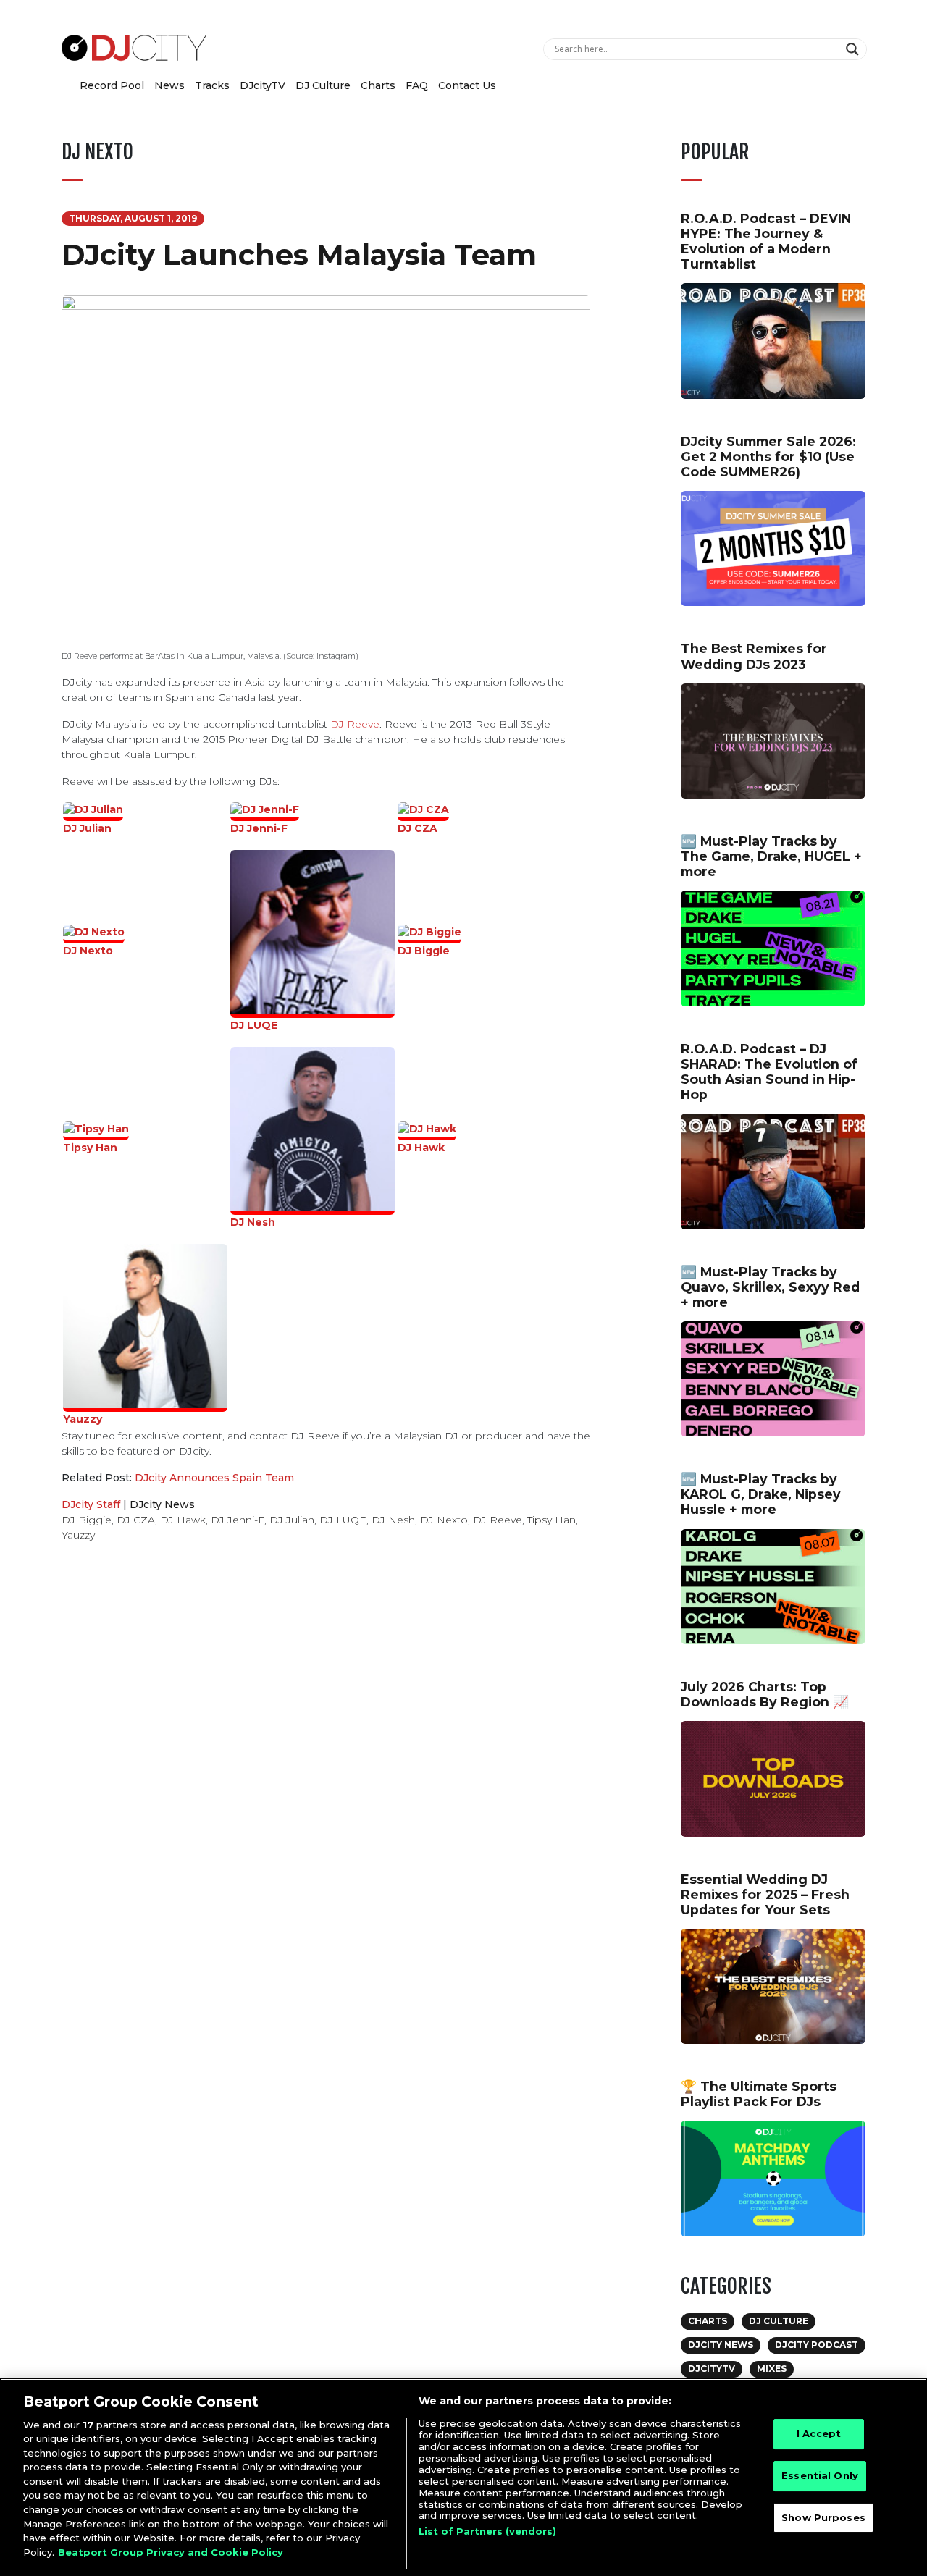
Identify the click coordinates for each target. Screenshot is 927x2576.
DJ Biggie (424, 951)
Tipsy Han (90, 1148)
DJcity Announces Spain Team (214, 1478)
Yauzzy (83, 1419)
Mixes (772, 2369)
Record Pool (112, 85)
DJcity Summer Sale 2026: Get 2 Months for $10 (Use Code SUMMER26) (768, 456)
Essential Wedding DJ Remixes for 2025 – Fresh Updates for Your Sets (765, 1894)
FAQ (417, 85)
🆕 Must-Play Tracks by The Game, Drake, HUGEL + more (771, 856)
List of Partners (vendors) (487, 2531)
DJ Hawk (421, 1148)
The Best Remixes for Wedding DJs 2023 (754, 656)
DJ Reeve (355, 724)
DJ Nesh (253, 1222)
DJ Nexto (88, 951)
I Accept (819, 2434)
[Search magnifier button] (854, 49)
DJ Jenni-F (259, 828)
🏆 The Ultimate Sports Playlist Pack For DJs (759, 2094)
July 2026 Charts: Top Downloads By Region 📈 (765, 1694)
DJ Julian (87, 828)
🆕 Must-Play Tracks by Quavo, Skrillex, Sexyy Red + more (770, 1287)
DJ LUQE (254, 1025)
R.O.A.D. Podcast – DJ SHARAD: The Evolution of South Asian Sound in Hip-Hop (769, 1072)
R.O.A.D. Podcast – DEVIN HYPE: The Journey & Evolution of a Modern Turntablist (766, 241)
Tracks (212, 85)
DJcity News (162, 1504)
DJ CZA (418, 828)
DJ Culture (323, 85)
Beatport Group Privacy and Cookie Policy (171, 2551)
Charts (378, 85)
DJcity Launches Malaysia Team (299, 254)
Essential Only (820, 2475)
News (169, 85)
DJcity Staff (91, 1504)
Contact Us (467, 85)
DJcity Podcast (817, 2345)
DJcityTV (263, 85)
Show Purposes (823, 2517)
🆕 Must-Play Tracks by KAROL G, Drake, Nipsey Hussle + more (761, 1494)
